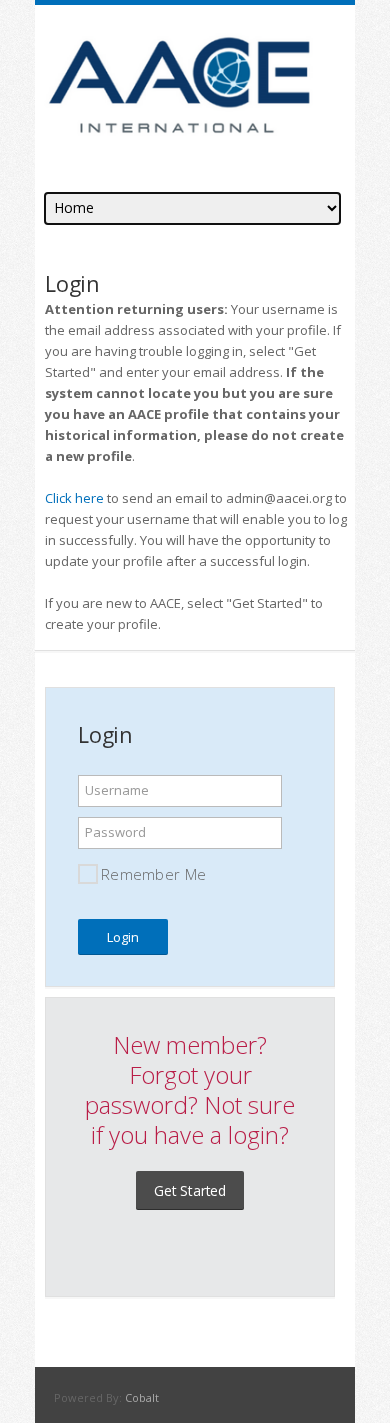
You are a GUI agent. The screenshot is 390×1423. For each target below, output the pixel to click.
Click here (74, 498)
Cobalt (142, 1397)
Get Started (190, 1190)
